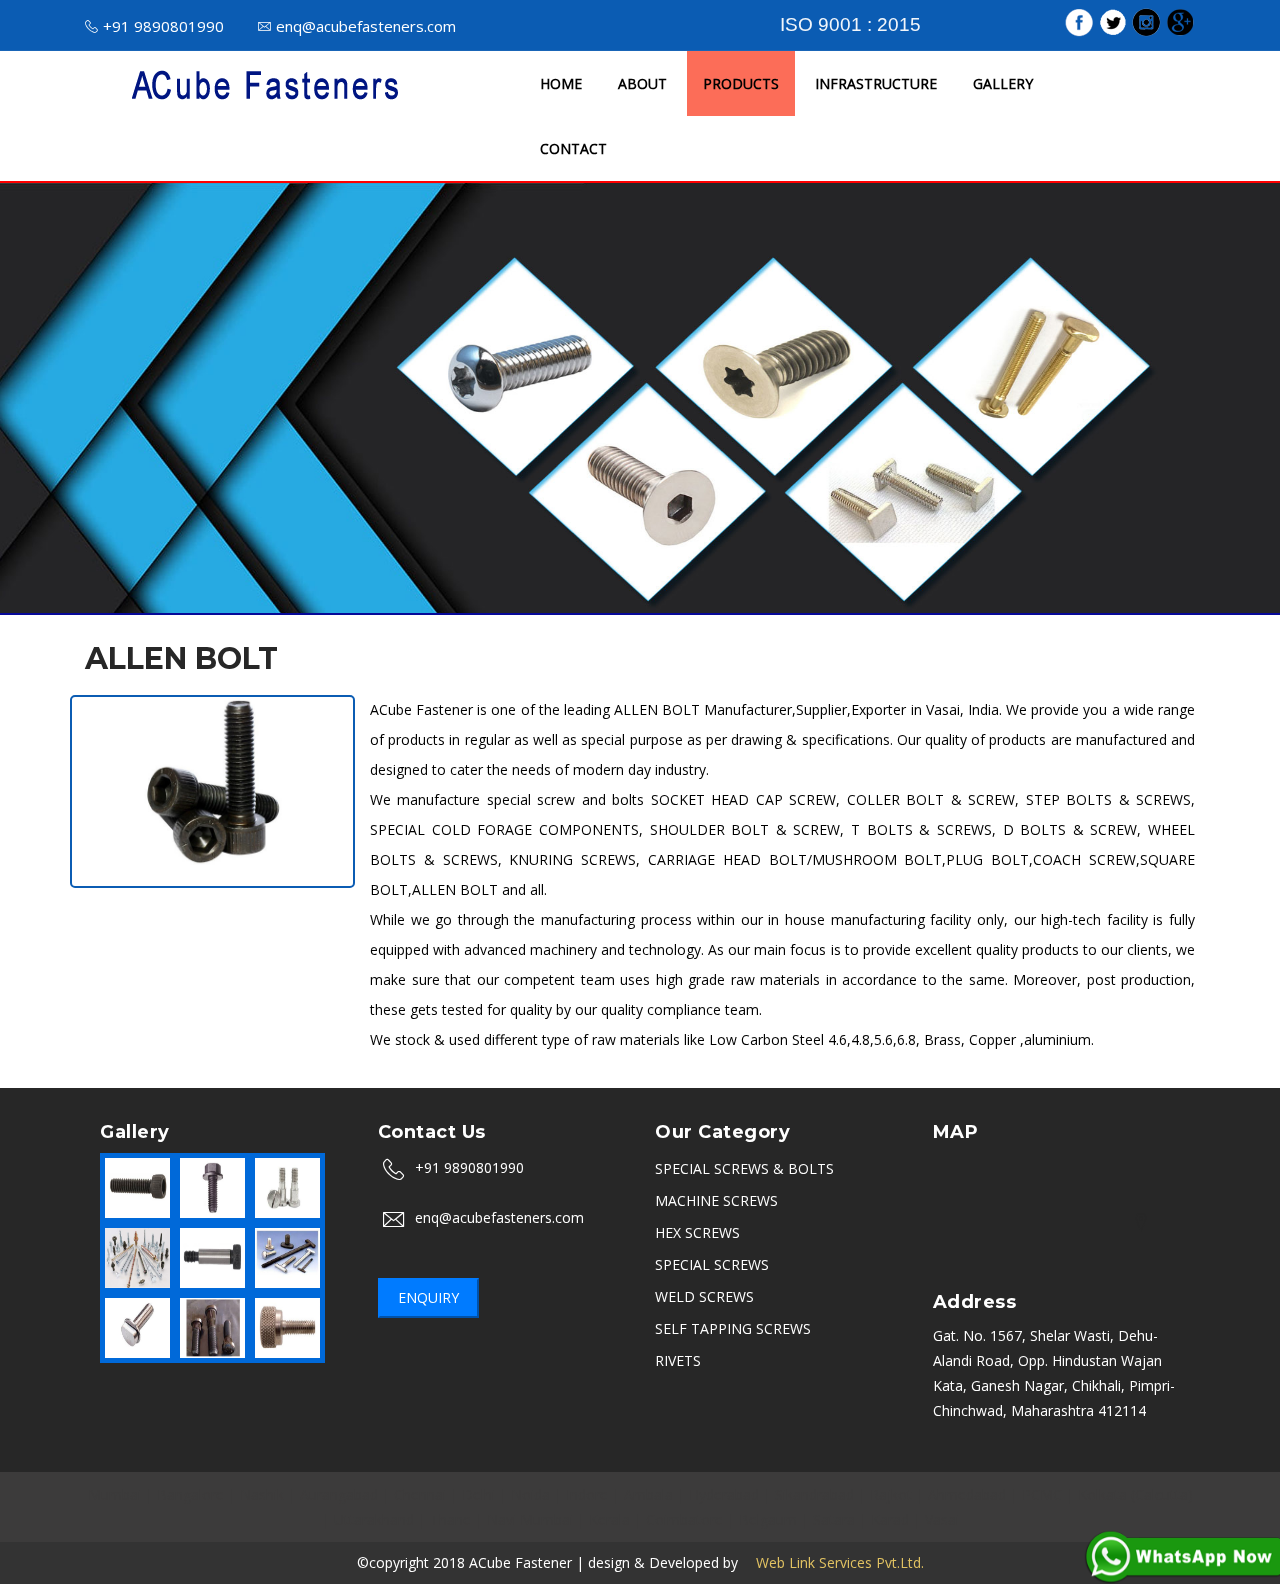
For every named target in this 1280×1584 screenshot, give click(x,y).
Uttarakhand (374, 1519)
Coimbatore (684, 1519)
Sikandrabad (814, 1494)
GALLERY (1003, 83)
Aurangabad (339, 1494)
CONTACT (573, 148)
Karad (890, 1519)
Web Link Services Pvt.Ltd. (833, 1562)
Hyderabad (724, 1494)
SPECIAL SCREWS (712, 1264)
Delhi (478, 1494)
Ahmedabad (967, 1494)
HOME (561, 83)
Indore (587, 1494)
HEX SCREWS (697, 1232)
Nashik (262, 1494)
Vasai (942, 1519)
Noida (530, 1494)
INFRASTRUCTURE (876, 83)
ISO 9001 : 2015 (850, 24)
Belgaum (768, 1519)
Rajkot (891, 1494)
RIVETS (678, 1360)
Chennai (420, 1494)
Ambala (648, 1494)
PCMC (1042, 1494)
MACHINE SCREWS (716, 1200)
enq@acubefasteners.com (366, 26)
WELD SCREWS (704, 1296)
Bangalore (190, 1494)
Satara (834, 1519)
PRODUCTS (741, 83)
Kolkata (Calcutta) (1135, 1494)
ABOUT (642, 83)
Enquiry (428, 1297)
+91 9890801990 (163, 26)
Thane (450, 1519)
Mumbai (114, 1494)
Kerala (609, 1519)
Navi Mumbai (530, 1519)
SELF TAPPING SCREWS (733, 1328)
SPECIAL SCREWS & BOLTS (744, 1168)
